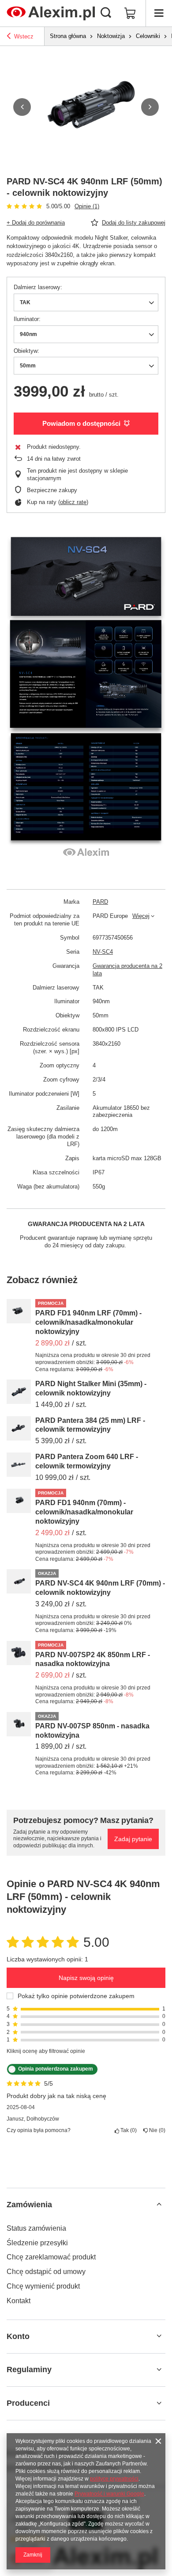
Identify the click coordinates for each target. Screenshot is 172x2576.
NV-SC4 (103, 952)
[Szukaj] (106, 13)
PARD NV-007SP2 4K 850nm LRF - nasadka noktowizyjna (93, 1659)
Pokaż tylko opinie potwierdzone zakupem (76, 1996)
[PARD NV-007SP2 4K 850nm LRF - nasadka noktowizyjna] (19, 1653)
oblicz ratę (73, 502)
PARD (100, 902)
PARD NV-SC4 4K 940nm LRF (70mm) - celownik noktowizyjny (100, 1588)
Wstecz (24, 36)
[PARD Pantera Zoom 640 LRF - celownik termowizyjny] (19, 1465)
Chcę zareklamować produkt (51, 2257)
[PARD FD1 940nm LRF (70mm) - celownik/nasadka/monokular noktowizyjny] (19, 1311)
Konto (18, 2336)
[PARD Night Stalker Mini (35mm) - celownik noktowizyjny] (19, 1392)
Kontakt (19, 2301)
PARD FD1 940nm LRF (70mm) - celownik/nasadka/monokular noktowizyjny (88, 1322)
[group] (86, 107)
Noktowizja (111, 36)
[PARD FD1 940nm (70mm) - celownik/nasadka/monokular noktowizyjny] (19, 1501)
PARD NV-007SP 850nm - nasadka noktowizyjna (92, 1731)
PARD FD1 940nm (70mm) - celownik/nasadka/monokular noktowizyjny (84, 1512)
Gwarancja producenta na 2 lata (127, 970)
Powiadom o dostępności (81, 423)
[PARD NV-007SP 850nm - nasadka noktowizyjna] (19, 1724)
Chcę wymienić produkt (43, 2286)
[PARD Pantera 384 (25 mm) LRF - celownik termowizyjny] (19, 1428)
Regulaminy (29, 2370)
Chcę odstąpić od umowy (46, 2272)
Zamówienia (29, 2205)
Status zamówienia (36, 2228)
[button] (22, 107)
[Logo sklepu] (51, 13)
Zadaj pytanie (133, 1839)
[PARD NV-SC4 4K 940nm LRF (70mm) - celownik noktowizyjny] (19, 1581)
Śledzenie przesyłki (37, 2243)
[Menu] (159, 13)
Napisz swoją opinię (86, 1978)
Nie (156, 2130)
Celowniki (148, 36)
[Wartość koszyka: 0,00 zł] (130, 13)
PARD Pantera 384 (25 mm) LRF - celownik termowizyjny (90, 1425)
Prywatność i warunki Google (109, 2494)
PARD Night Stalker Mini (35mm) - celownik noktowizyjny (91, 1388)
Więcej (141, 916)
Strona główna (68, 36)
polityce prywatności (114, 2479)
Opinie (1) (87, 206)
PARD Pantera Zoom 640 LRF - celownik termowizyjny (87, 1461)
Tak (127, 2130)
